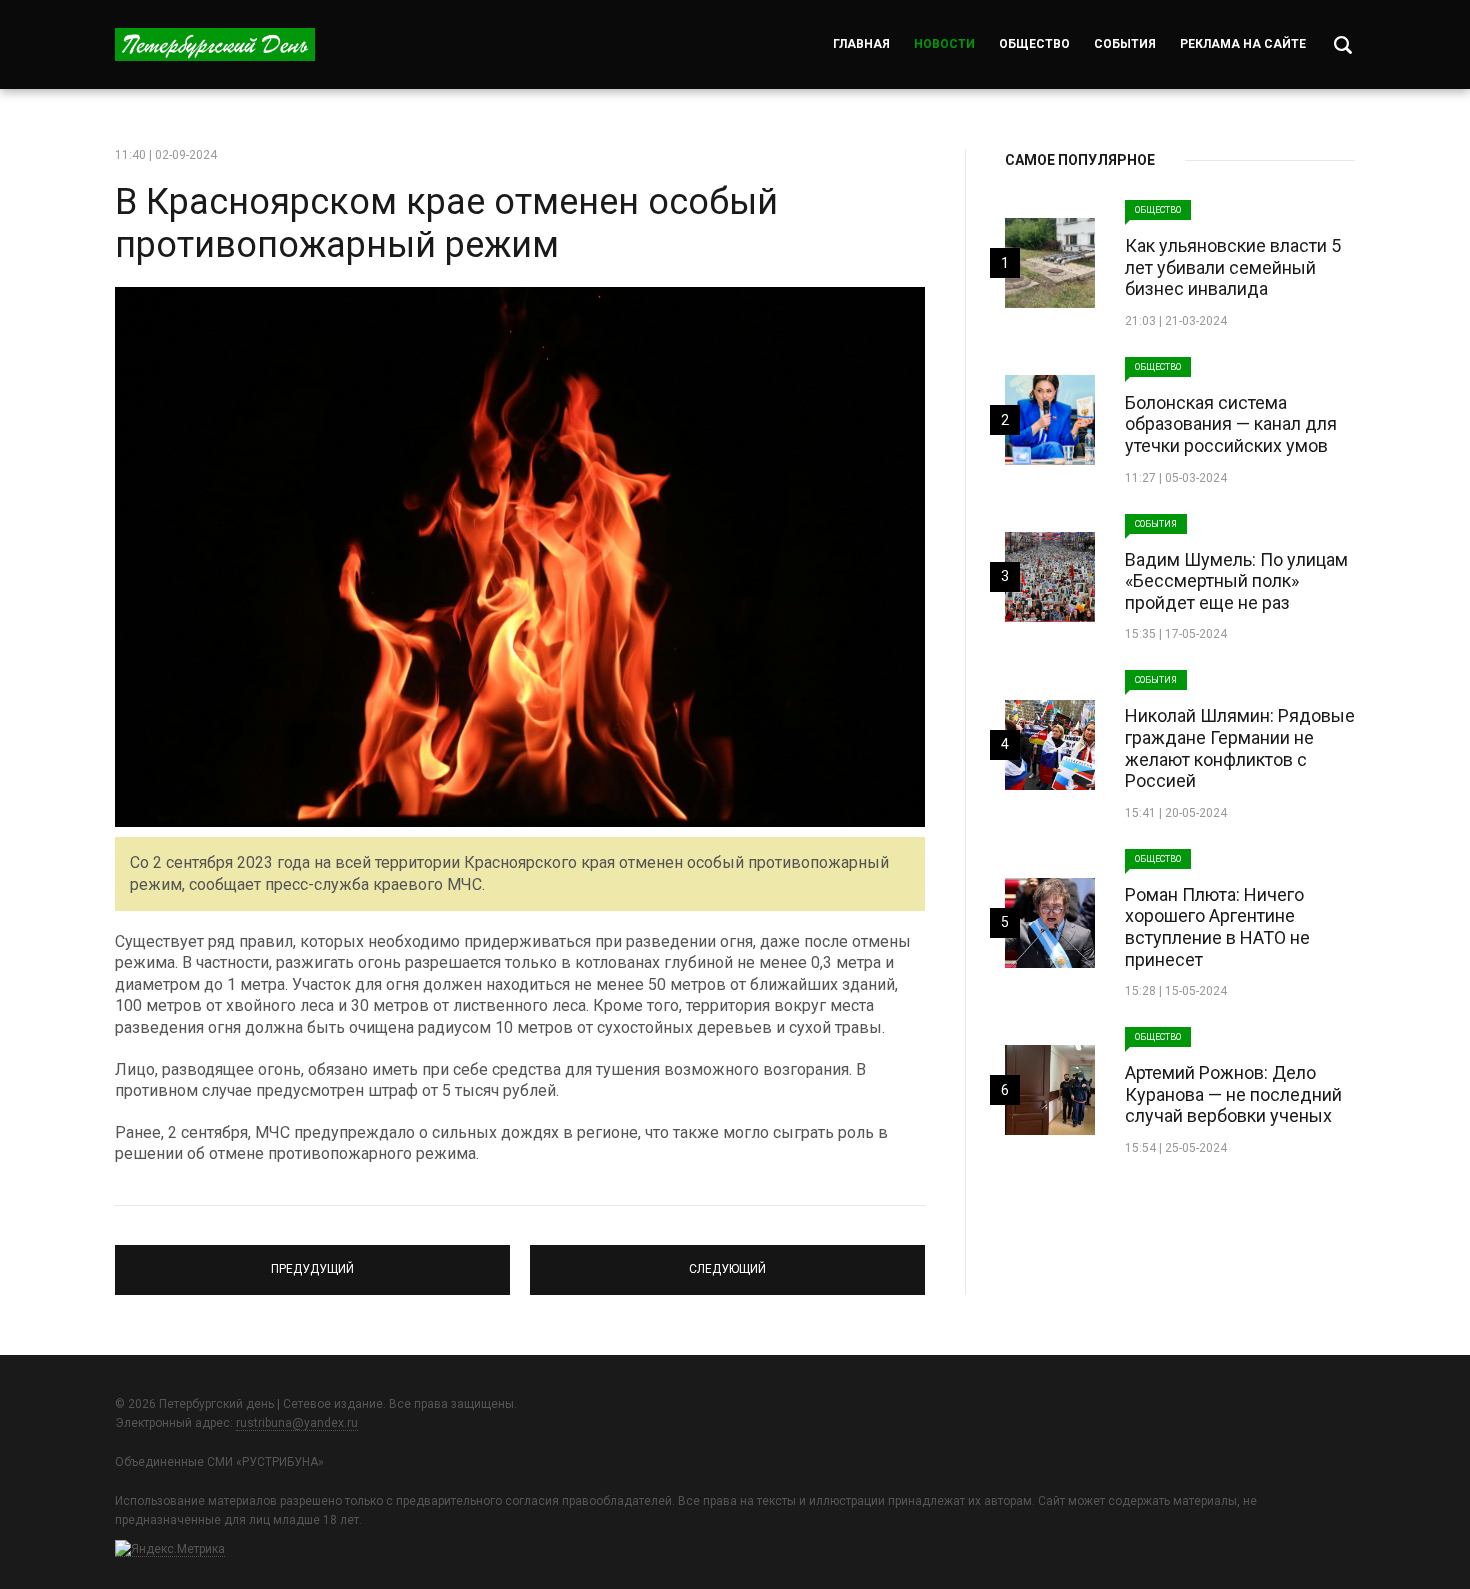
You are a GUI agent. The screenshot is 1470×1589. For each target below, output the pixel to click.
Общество (1034, 44)
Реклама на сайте (1243, 44)
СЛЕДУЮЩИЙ (727, 1261)
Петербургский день (215, 44)
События (1125, 44)
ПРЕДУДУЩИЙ (312, 1261)
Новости (944, 44)
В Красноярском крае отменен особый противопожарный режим (446, 223)
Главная (861, 44)
